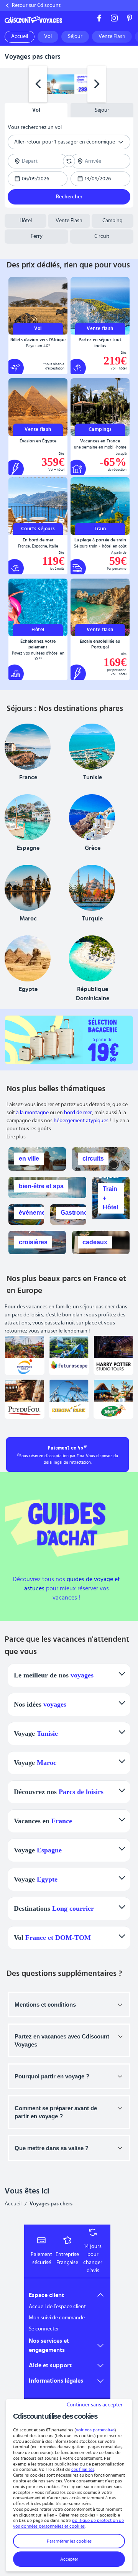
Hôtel (26, 221)
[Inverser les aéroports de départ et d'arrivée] (69, 161)
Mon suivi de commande (57, 2318)
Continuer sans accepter (95, 2405)
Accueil (13, 2204)
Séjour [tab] (102, 110)
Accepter (69, 2559)
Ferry (37, 236)
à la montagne (32, 1113)
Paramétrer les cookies (69, 2541)
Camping (113, 221)
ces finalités (83, 2469)
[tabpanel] (69, 162)
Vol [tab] (36, 110)
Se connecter (44, 2329)
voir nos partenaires (95, 2430)
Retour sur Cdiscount (36, 5)
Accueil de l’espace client (57, 2307)
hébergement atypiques (81, 1121)
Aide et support (50, 2365)
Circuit (102, 236)
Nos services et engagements (49, 2345)
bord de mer (78, 1113)
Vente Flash (69, 221)
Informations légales (56, 2381)
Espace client (46, 2295)
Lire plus (16, 1137)
